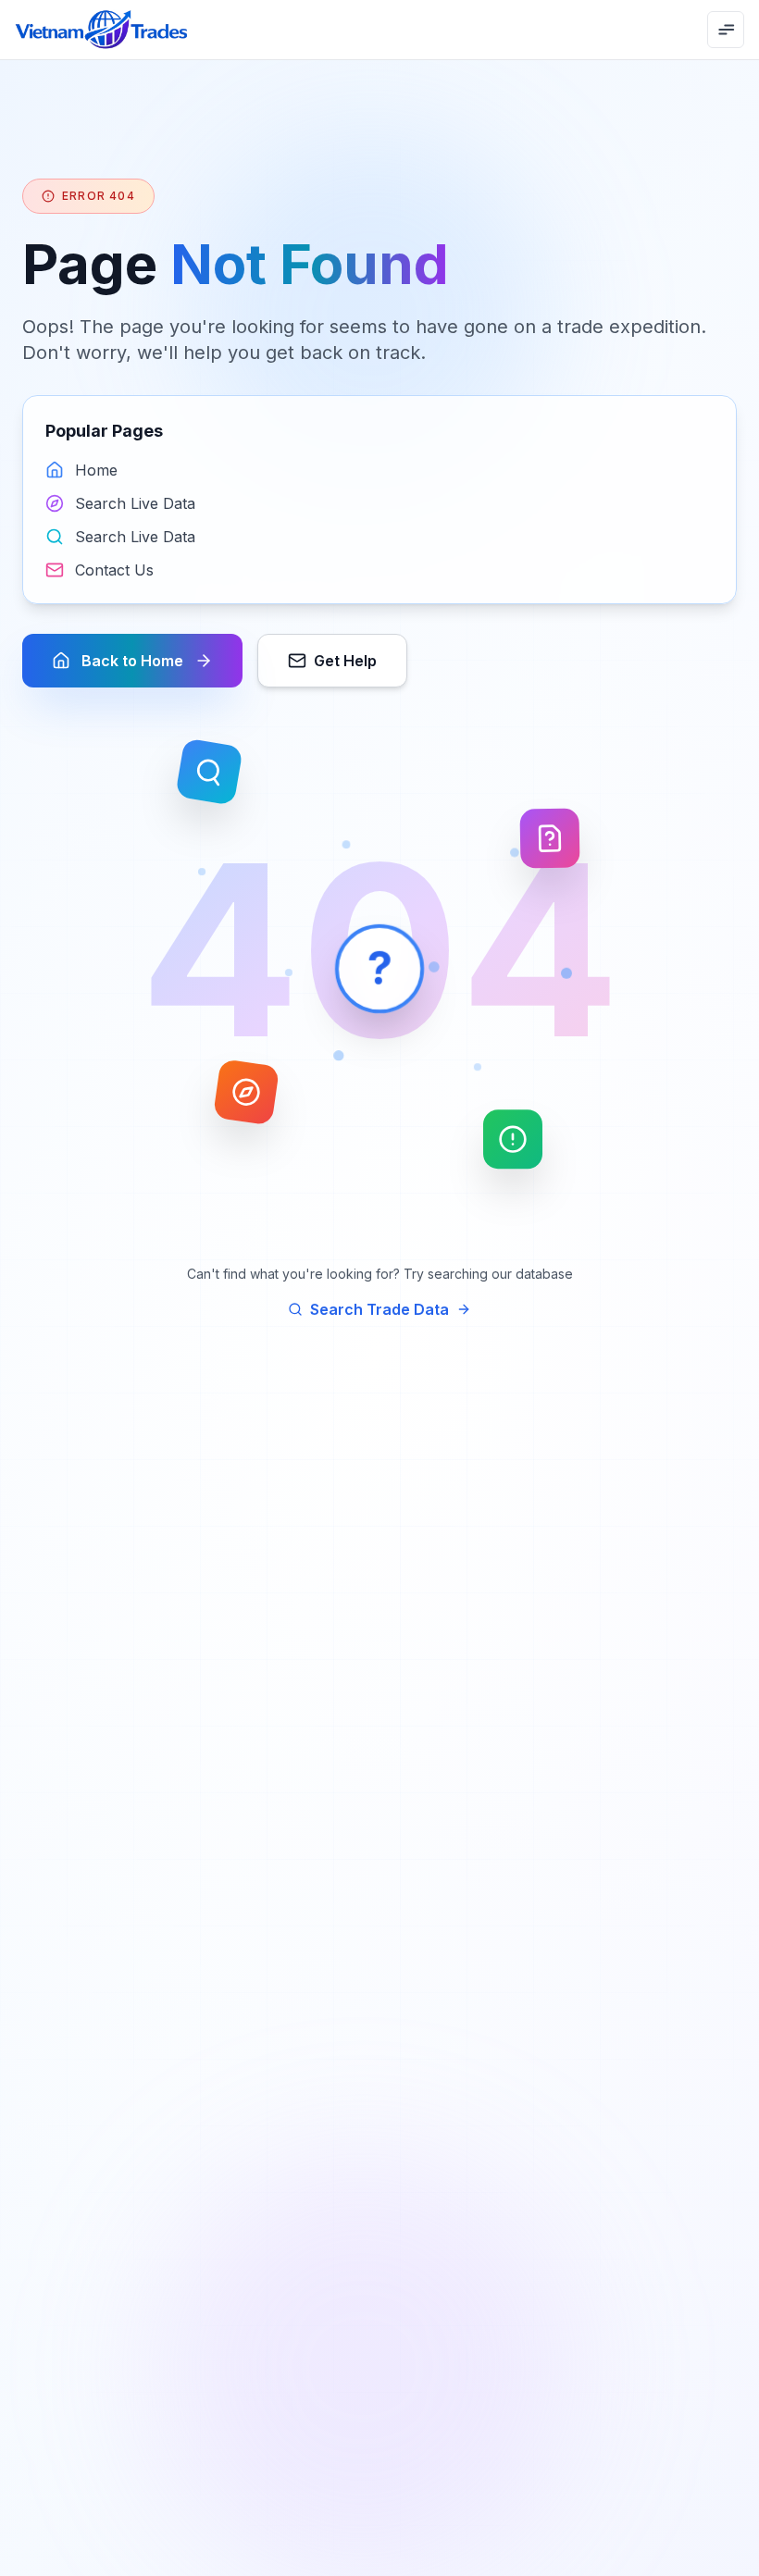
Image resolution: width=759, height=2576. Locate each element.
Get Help (345, 661)
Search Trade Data (379, 1309)
